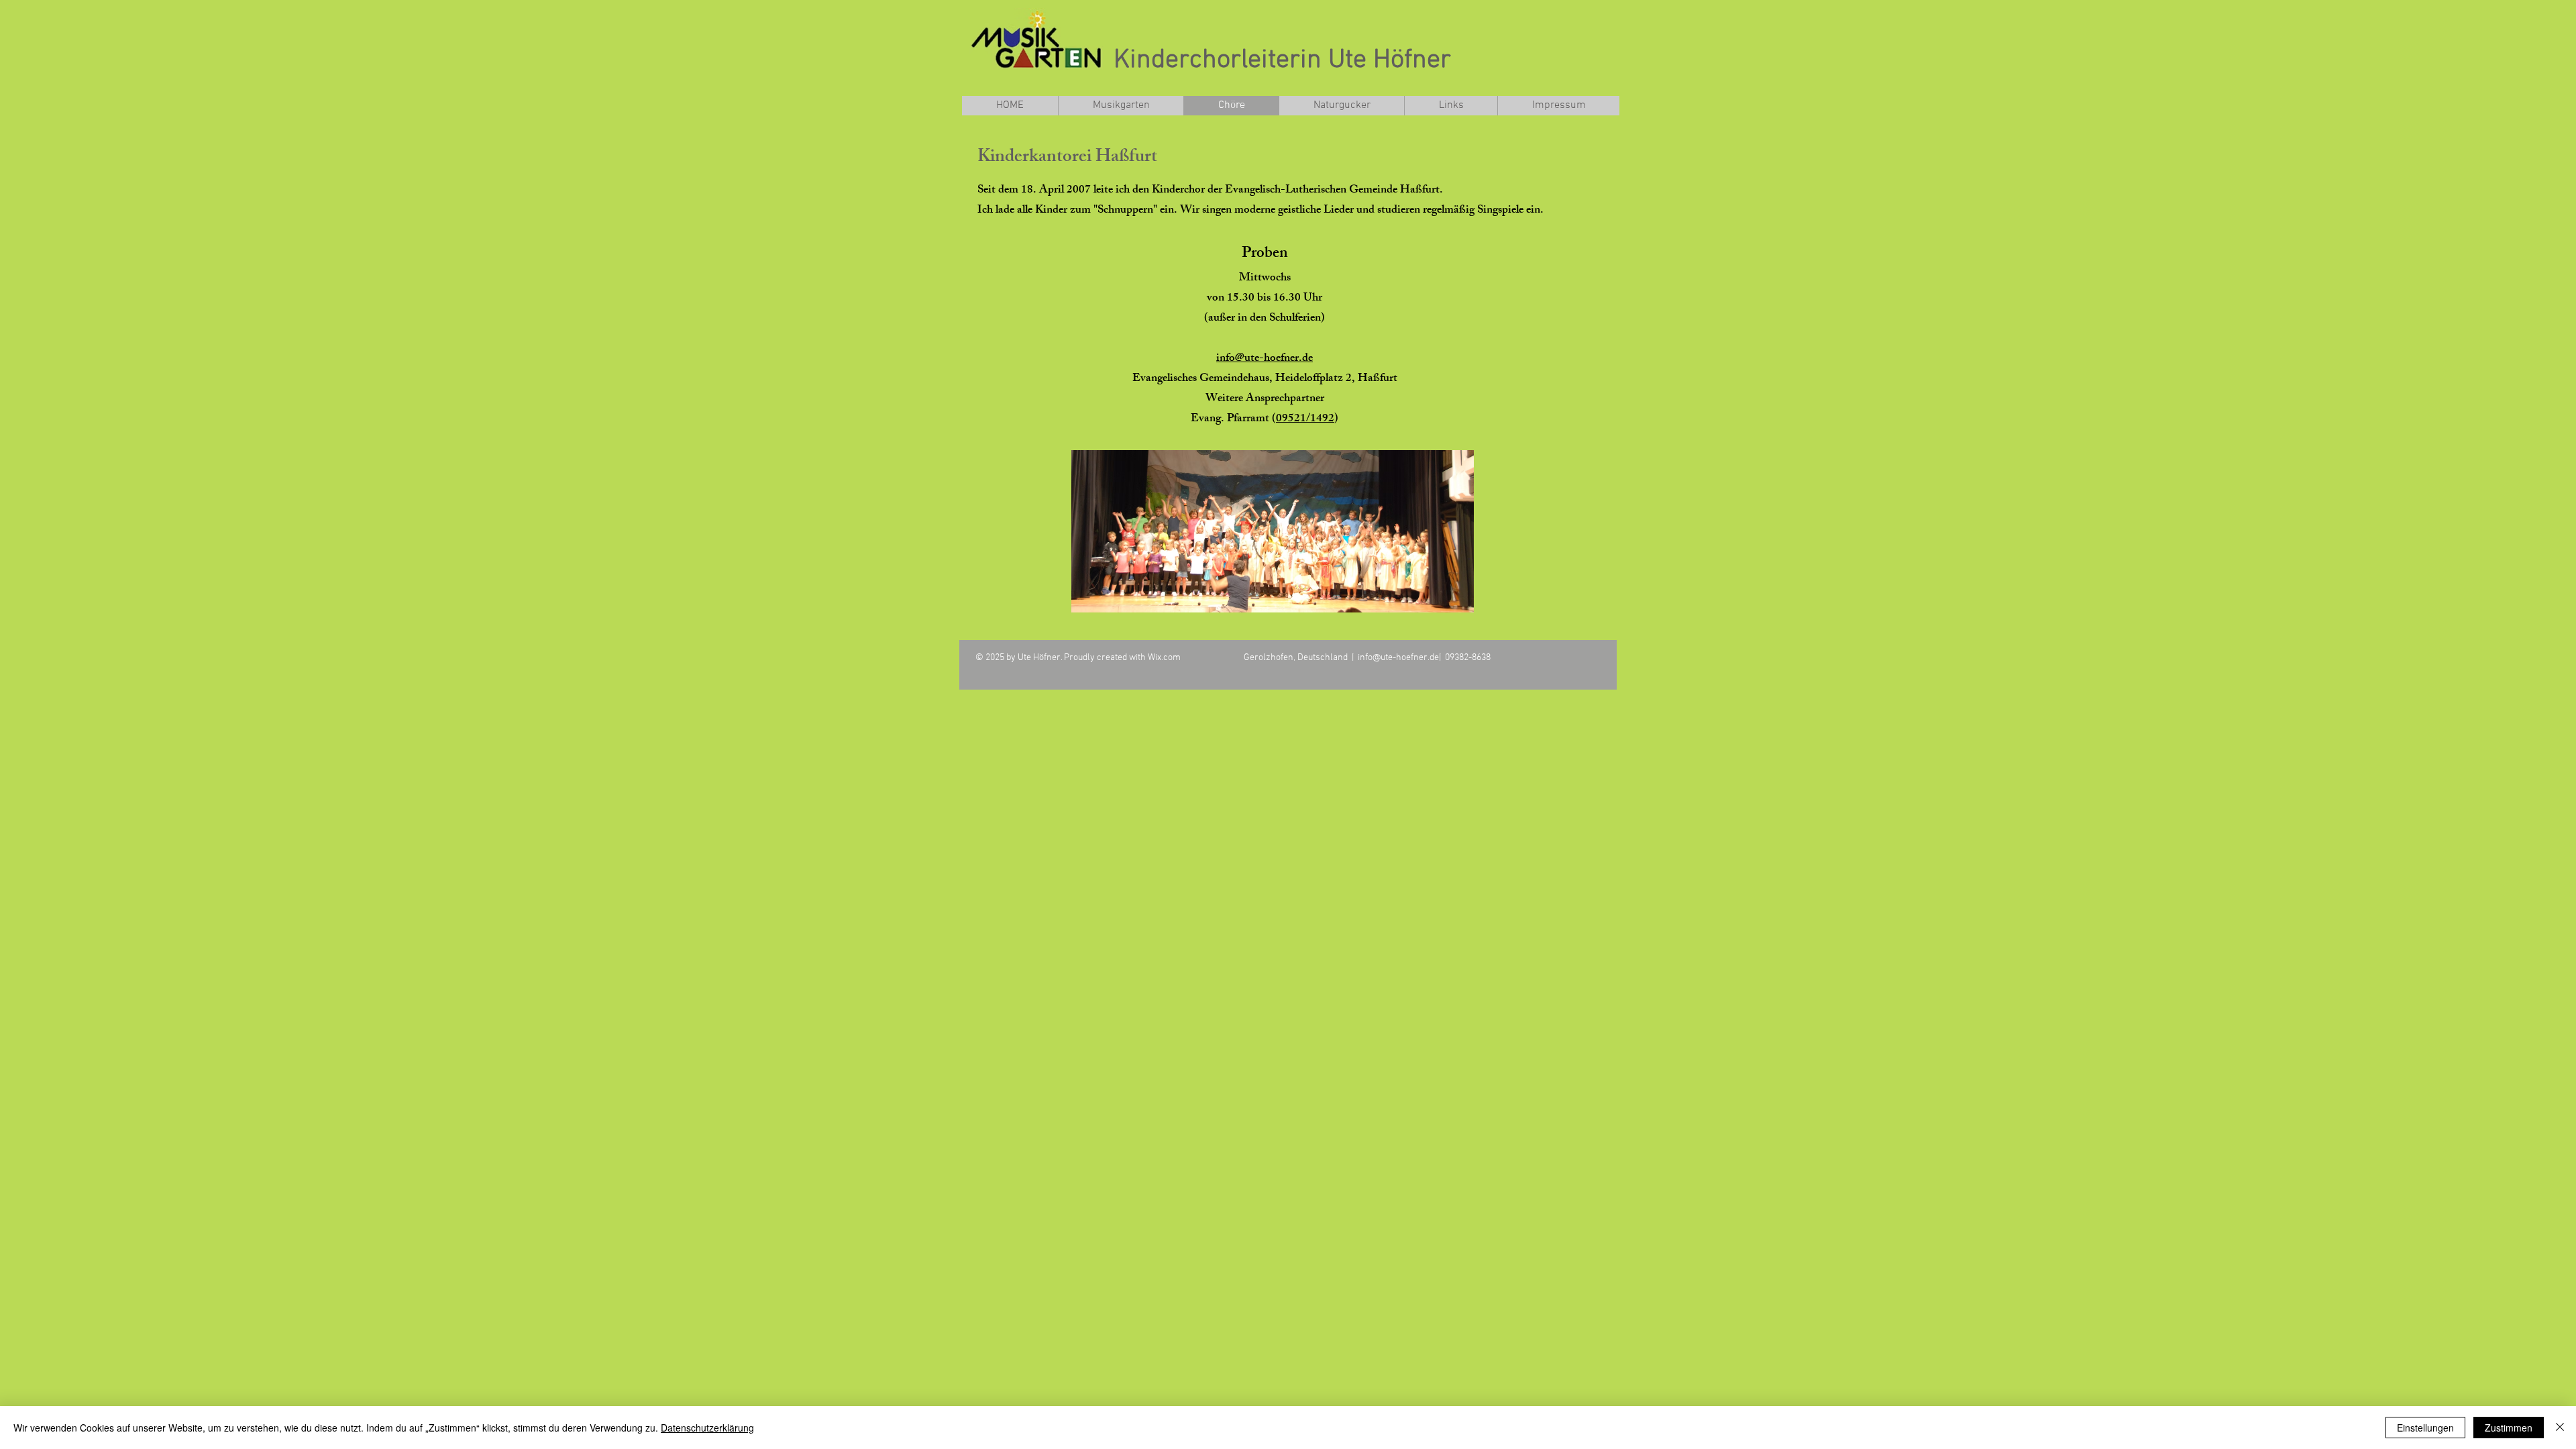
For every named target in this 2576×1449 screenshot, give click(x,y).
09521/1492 (1305, 419)
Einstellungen (2425, 1428)
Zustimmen (2509, 1428)
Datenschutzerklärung (707, 1428)
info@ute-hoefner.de (1265, 359)
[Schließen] (2560, 1428)
